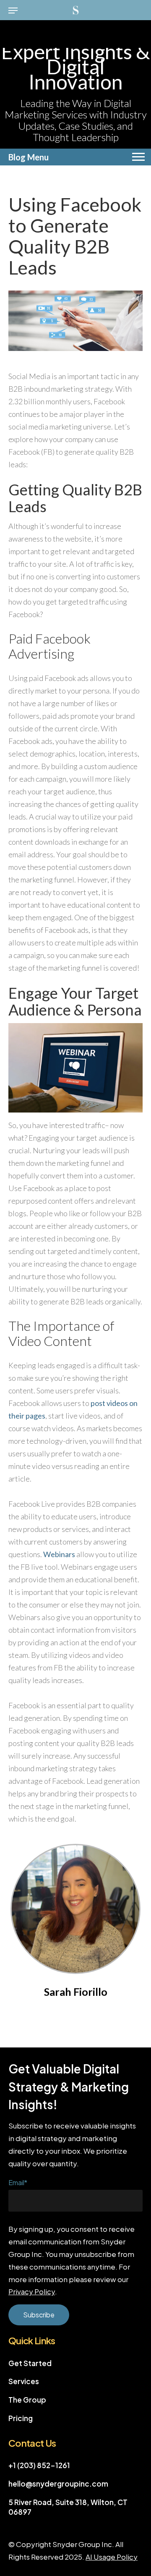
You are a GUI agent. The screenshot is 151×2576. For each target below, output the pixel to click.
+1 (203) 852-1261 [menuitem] (39, 2465)
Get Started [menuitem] (30, 2363)
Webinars (59, 1554)
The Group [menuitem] (27, 2400)
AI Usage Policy (112, 2557)
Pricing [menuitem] (21, 2418)
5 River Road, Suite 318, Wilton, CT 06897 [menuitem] (68, 2507)
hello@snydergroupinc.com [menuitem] (58, 2484)
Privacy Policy (32, 2291)
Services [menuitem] (24, 2381)
